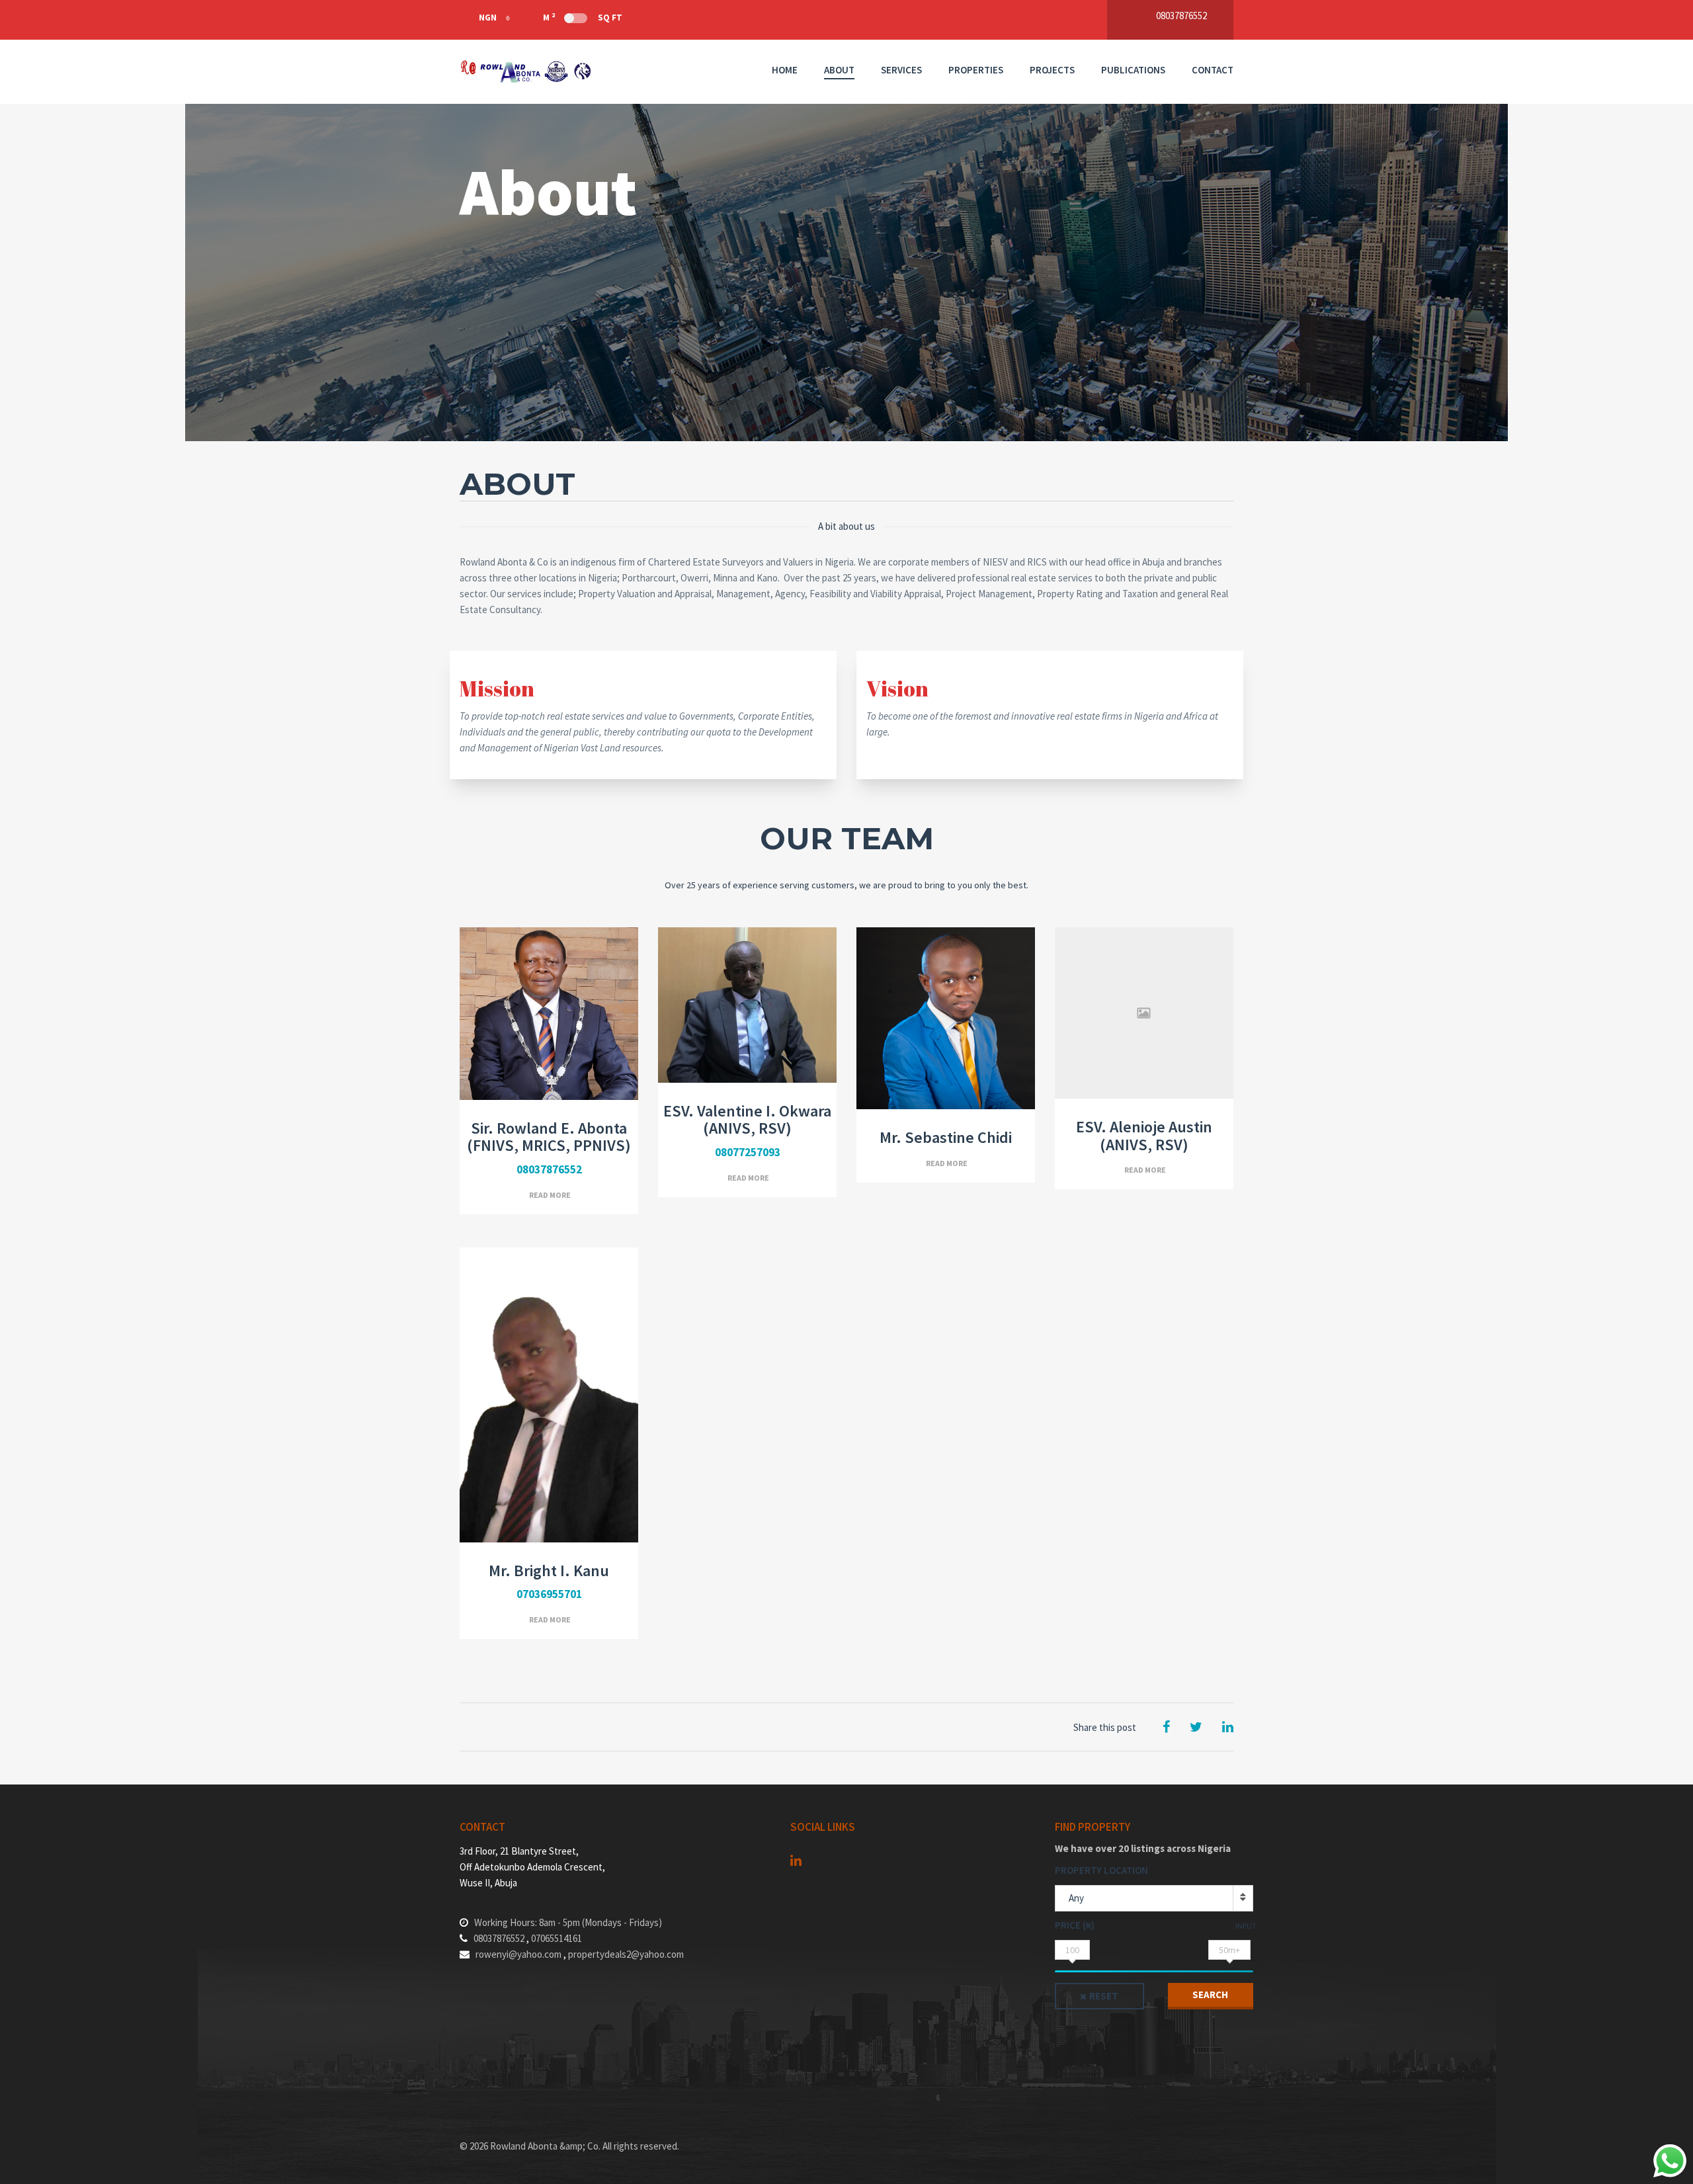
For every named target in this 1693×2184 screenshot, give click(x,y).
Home (785, 70)
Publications (1133, 70)
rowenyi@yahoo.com (518, 1954)
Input (1246, 1926)
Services (901, 70)
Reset (1104, 1996)
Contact (1213, 70)
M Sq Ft (583, 17)
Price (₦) (1075, 1925)
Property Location (1101, 1870)
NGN (488, 18)
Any (1076, 1898)
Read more (550, 1195)
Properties (976, 70)
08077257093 (748, 1152)
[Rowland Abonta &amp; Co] (526, 72)
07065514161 (557, 1938)
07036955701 (549, 1594)
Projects (1052, 70)
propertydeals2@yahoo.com (626, 1954)
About (839, 70)
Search (1210, 1995)
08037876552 (549, 1169)
